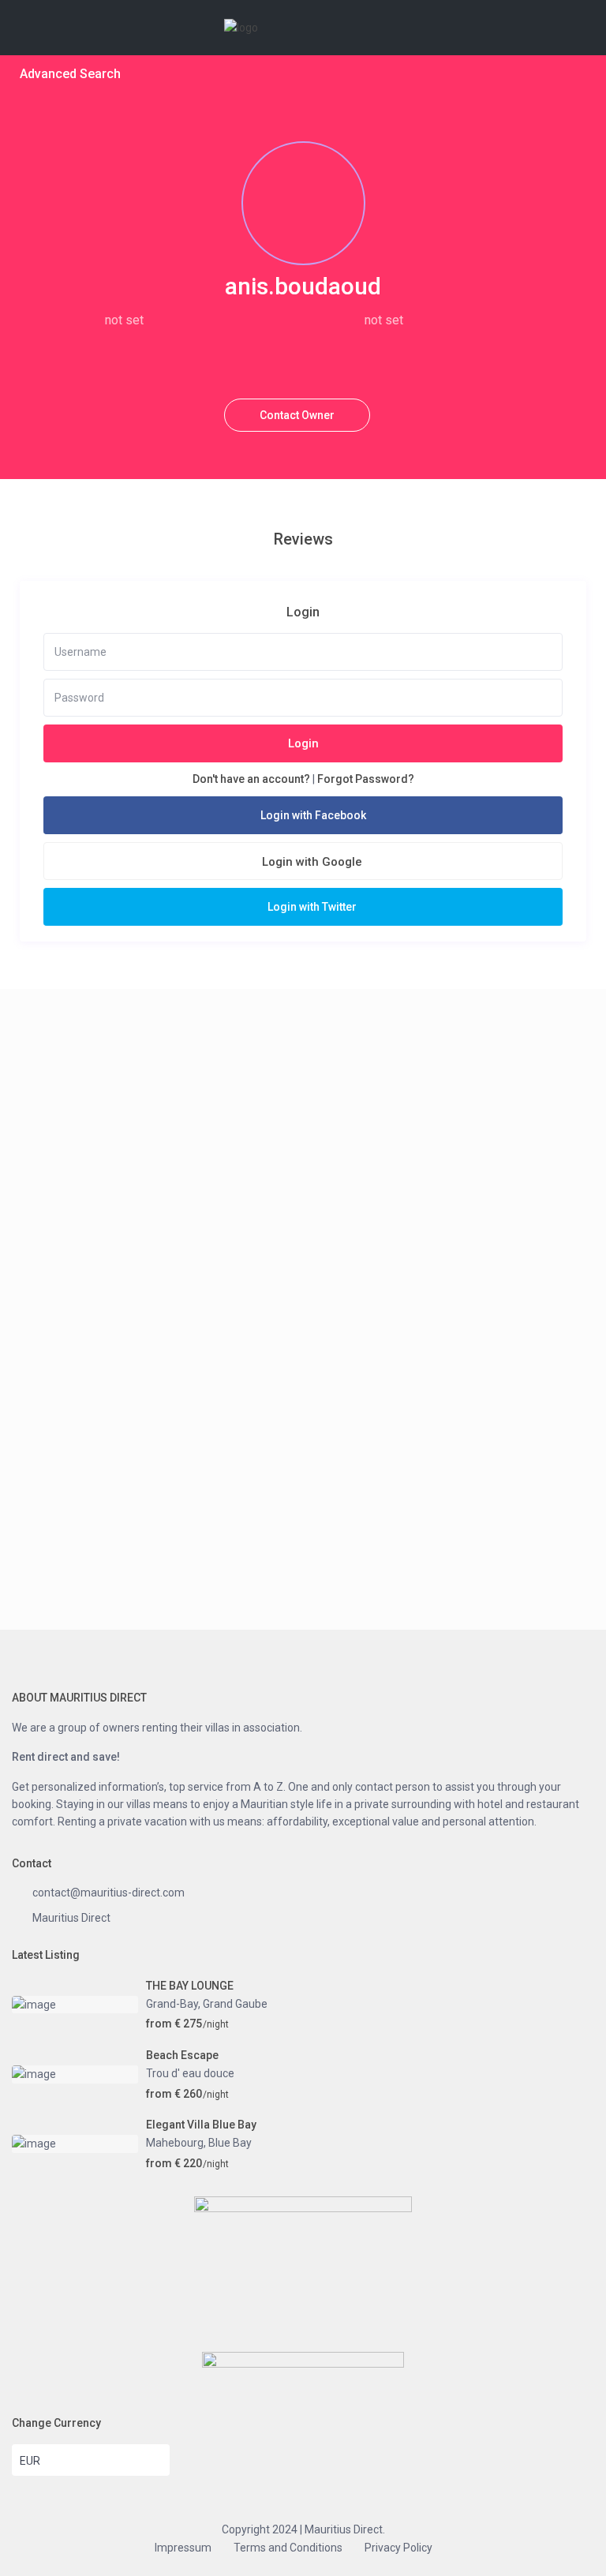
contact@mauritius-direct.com (108, 1893)
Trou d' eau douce (190, 2073)
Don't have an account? (251, 779)
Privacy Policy (398, 2548)
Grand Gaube (235, 2004)
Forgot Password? (366, 779)
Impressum (183, 2548)
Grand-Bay (172, 2004)
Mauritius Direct (71, 1918)
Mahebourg (175, 2143)
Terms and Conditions (288, 2548)
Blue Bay (230, 2143)
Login (303, 743)
